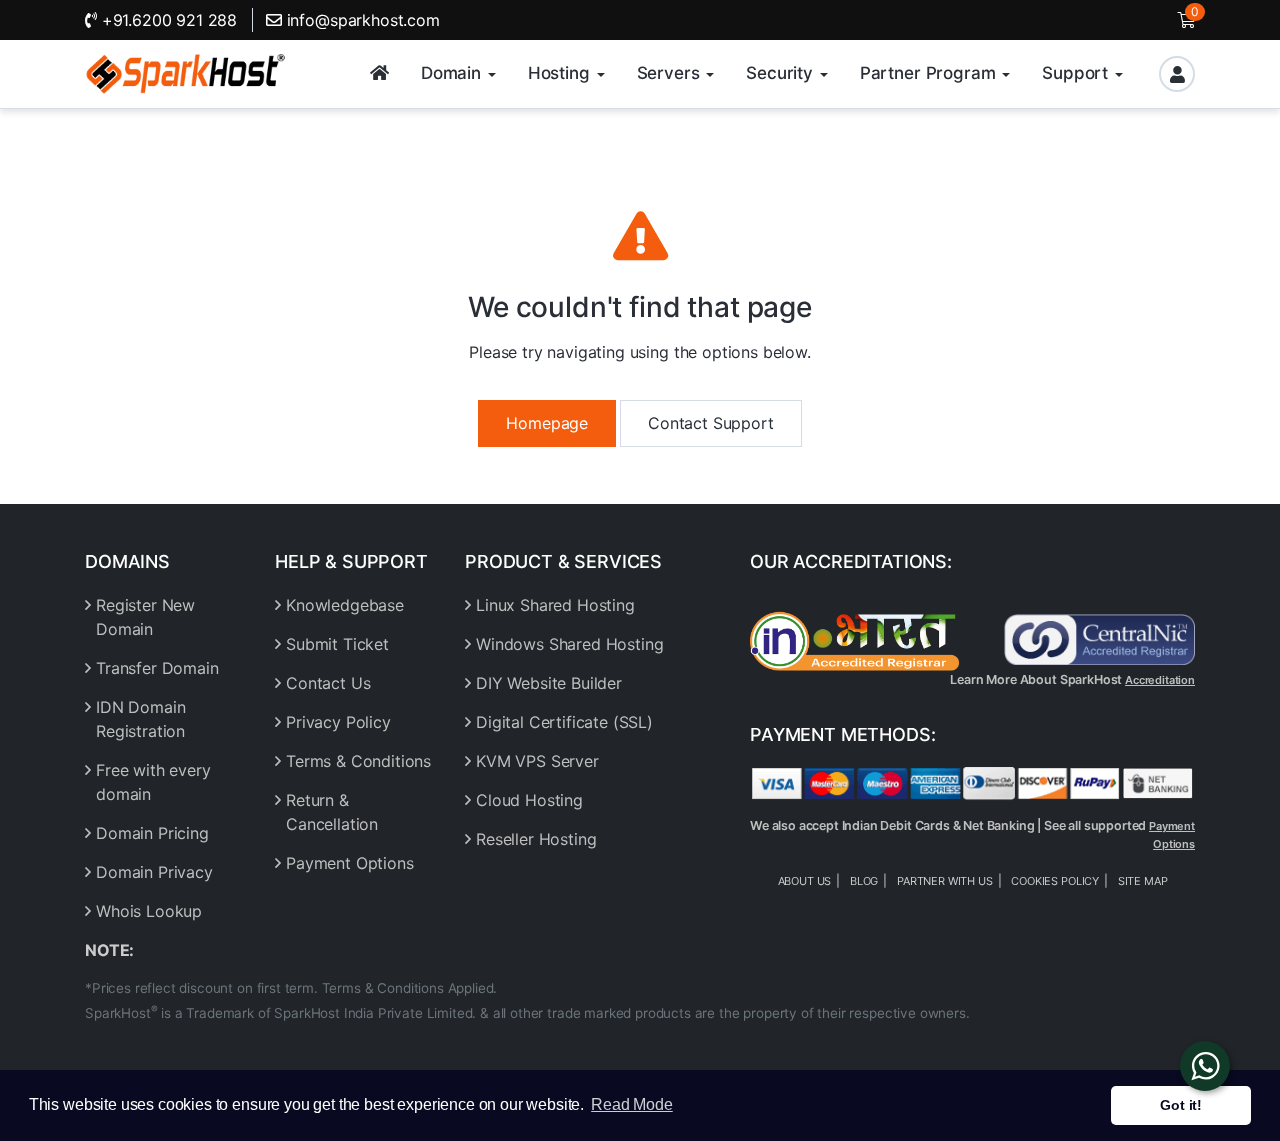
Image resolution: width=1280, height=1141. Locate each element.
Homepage (547, 423)
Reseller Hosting (536, 839)
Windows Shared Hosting (569, 644)
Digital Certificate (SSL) (564, 722)
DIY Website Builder (549, 683)
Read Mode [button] (632, 1104)
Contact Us (328, 683)
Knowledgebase (345, 605)
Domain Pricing (152, 833)
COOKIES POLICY (1055, 881)
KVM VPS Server (537, 761)
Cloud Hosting (529, 800)
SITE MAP (1143, 881)
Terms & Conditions (358, 761)
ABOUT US (805, 881)
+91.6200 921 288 (167, 20)
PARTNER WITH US (945, 881)
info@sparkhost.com (363, 20)
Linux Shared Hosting (555, 605)
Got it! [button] (1181, 1105)
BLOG (864, 881)
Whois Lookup (149, 911)
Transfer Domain (157, 668)
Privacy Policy (338, 722)
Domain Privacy (154, 872)
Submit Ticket (337, 644)
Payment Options (350, 863)
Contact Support (711, 423)
